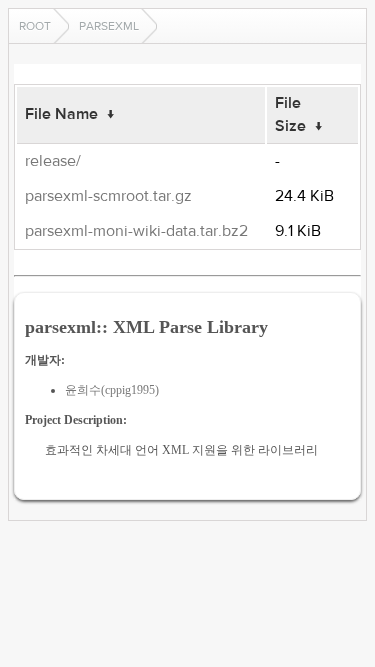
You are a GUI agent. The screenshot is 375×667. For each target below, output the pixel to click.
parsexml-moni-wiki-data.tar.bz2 (136, 231)
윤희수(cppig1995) (112, 390)
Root (35, 26)
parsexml (109, 26)
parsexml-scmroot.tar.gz (108, 196)
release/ (53, 161)
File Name (61, 114)
